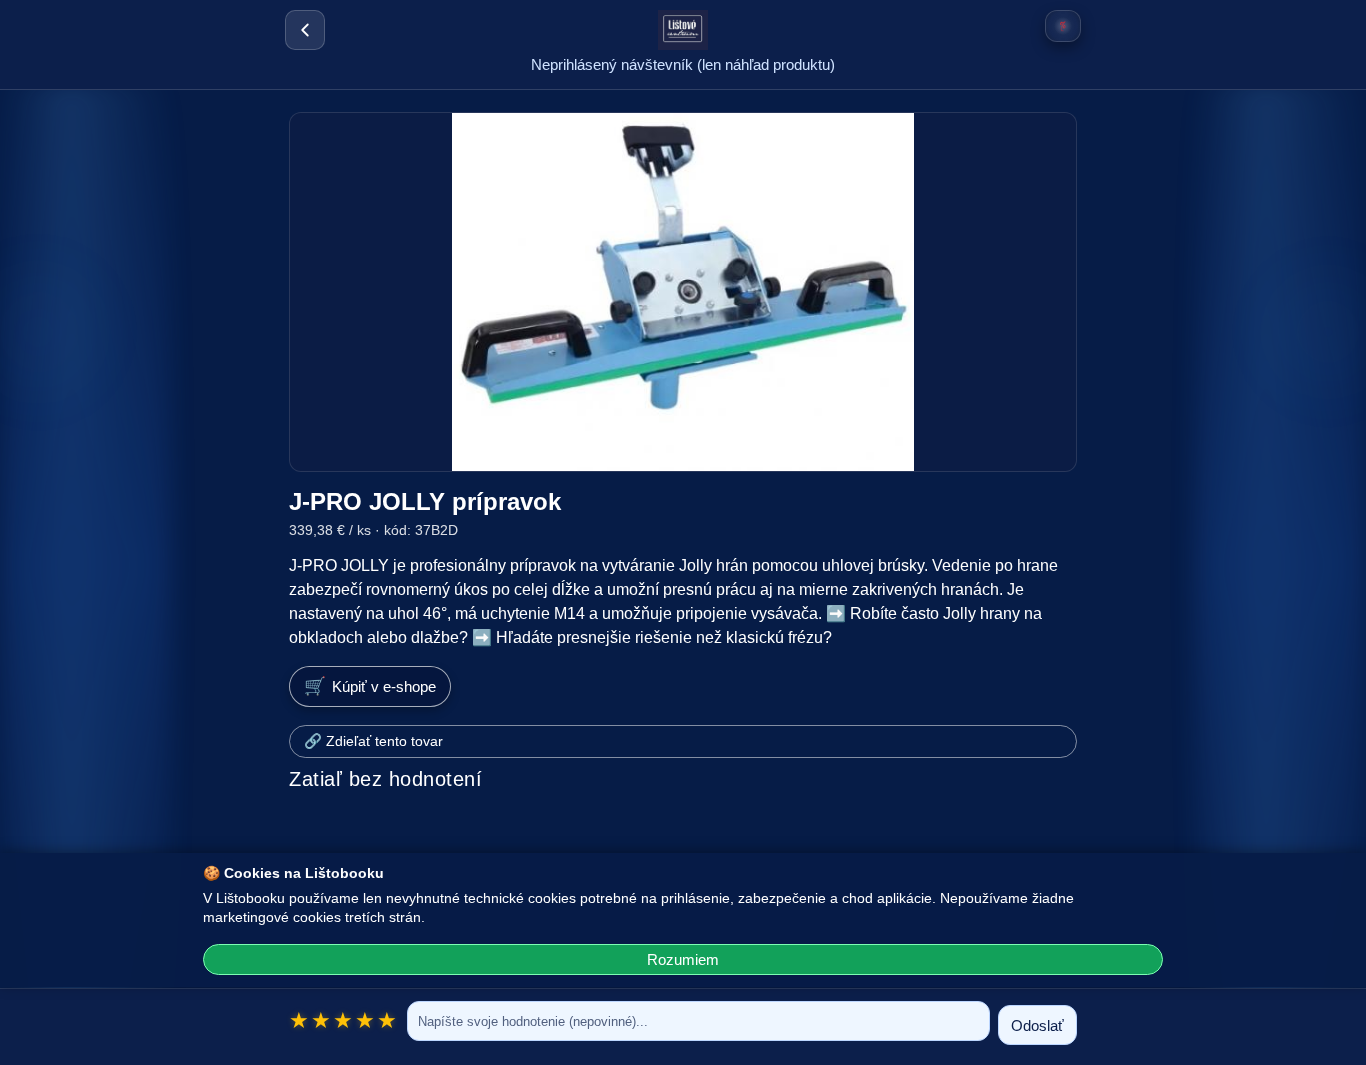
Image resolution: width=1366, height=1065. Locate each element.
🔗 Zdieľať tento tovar (373, 741)
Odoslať (1037, 1025)
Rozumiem (683, 959)
